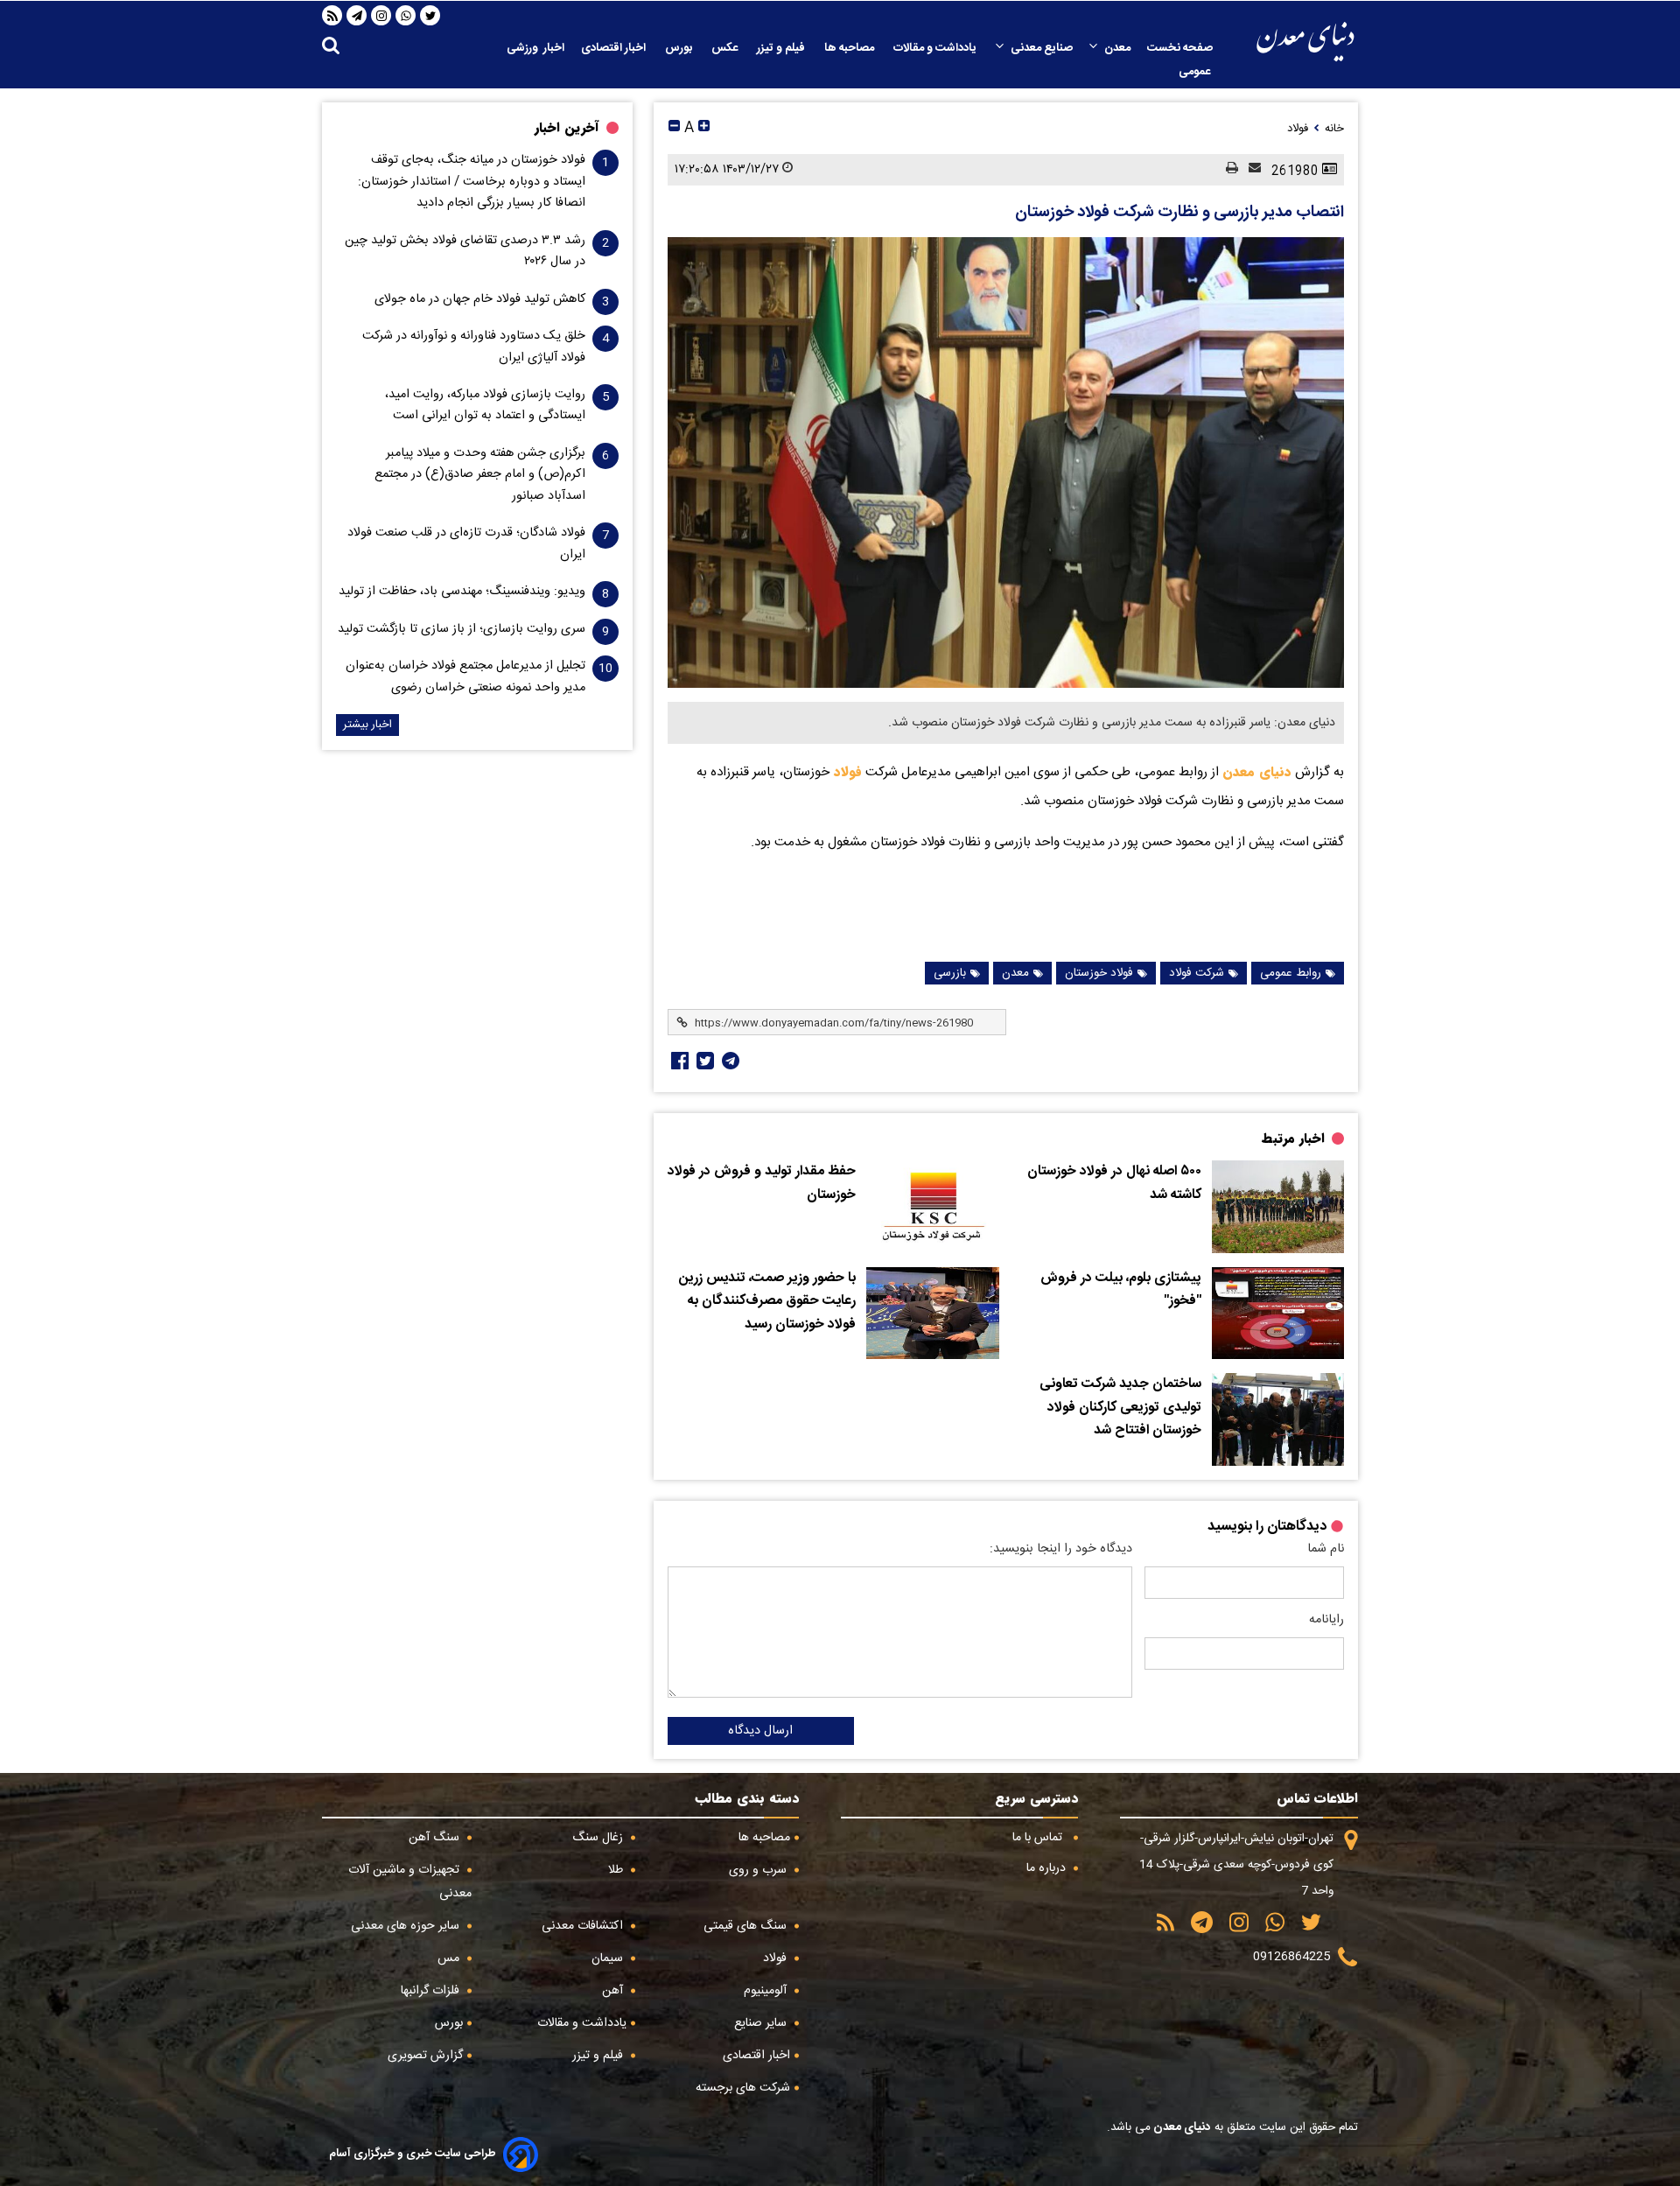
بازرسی (950, 973)
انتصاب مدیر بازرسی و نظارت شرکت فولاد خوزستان (1179, 213)
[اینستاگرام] (381, 16)
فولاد (846, 772)
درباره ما (1048, 1868)
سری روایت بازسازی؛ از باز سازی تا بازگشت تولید (462, 629)
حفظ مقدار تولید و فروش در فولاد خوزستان (762, 1184)
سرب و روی (759, 1870)
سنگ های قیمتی (747, 1926)
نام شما (1326, 1549)
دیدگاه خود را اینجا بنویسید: (1061, 1549)
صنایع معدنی (1042, 48)
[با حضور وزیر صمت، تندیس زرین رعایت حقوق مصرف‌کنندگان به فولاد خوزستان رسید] (932, 1314)
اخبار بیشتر (367, 725)
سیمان (609, 1958)
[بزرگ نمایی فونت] (704, 128)
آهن (614, 1991)
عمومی (1196, 72)
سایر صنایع (762, 2023)
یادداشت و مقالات (936, 48)
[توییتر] (430, 16)
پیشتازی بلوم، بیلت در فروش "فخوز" (1121, 1290)
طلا (617, 1870)
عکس (726, 48)
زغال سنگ (599, 1838)
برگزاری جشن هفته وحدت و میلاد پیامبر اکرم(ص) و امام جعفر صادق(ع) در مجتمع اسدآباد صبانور (480, 475)
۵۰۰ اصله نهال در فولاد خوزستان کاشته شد (1114, 1184)
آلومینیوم (767, 1991)
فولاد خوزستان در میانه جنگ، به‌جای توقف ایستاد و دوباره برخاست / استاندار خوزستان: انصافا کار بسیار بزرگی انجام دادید (472, 182)
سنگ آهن (436, 1838)
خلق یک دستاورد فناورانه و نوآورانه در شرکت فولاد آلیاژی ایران (474, 347)
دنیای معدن (1257, 772)
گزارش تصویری (425, 2056)
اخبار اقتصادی (615, 48)
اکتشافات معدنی (584, 1926)
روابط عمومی (1291, 973)
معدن (1117, 48)
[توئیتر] (703, 1061)
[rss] (332, 16)
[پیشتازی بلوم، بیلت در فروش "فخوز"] (1278, 1314)
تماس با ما (1039, 1838)
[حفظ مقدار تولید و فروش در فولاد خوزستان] (932, 1207)
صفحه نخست (1180, 48)
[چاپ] (1227, 169)
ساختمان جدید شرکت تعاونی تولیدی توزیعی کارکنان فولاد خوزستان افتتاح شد (1120, 1408)
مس (450, 1958)
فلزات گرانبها (432, 1991)
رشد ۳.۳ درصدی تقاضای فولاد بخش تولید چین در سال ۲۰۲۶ (465, 251)
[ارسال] (1249, 169)
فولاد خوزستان (1099, 973)
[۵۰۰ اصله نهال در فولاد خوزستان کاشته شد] (1278, 1207)
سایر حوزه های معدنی (407, 1926)
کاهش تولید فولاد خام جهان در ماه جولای (480, 299)
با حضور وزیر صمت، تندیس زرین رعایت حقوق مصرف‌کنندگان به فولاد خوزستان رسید (767, 1302)
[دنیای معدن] (1305, 42)
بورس (680, 48)
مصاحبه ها (850, 48)
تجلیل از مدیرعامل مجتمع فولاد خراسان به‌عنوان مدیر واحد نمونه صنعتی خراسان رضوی (465, 676)
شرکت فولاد (1197, 973)
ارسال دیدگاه (760, 1731)
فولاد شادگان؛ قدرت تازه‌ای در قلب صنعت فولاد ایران (466, 543)
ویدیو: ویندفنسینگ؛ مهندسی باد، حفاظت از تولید (462, 592)
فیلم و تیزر (782, 48)
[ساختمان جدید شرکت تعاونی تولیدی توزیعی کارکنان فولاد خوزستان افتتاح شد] (1278, 1419)
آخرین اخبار (567, 128)
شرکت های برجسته (743, 2088)
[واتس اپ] (406, 16)
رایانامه (1326, 1620)
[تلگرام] (357, 16)
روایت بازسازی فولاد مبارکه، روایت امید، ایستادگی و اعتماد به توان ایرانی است (485, 405)
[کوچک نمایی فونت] (674, 128)
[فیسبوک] (678, 1061)
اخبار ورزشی (535, 48)
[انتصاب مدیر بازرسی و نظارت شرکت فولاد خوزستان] (1006, 462)
